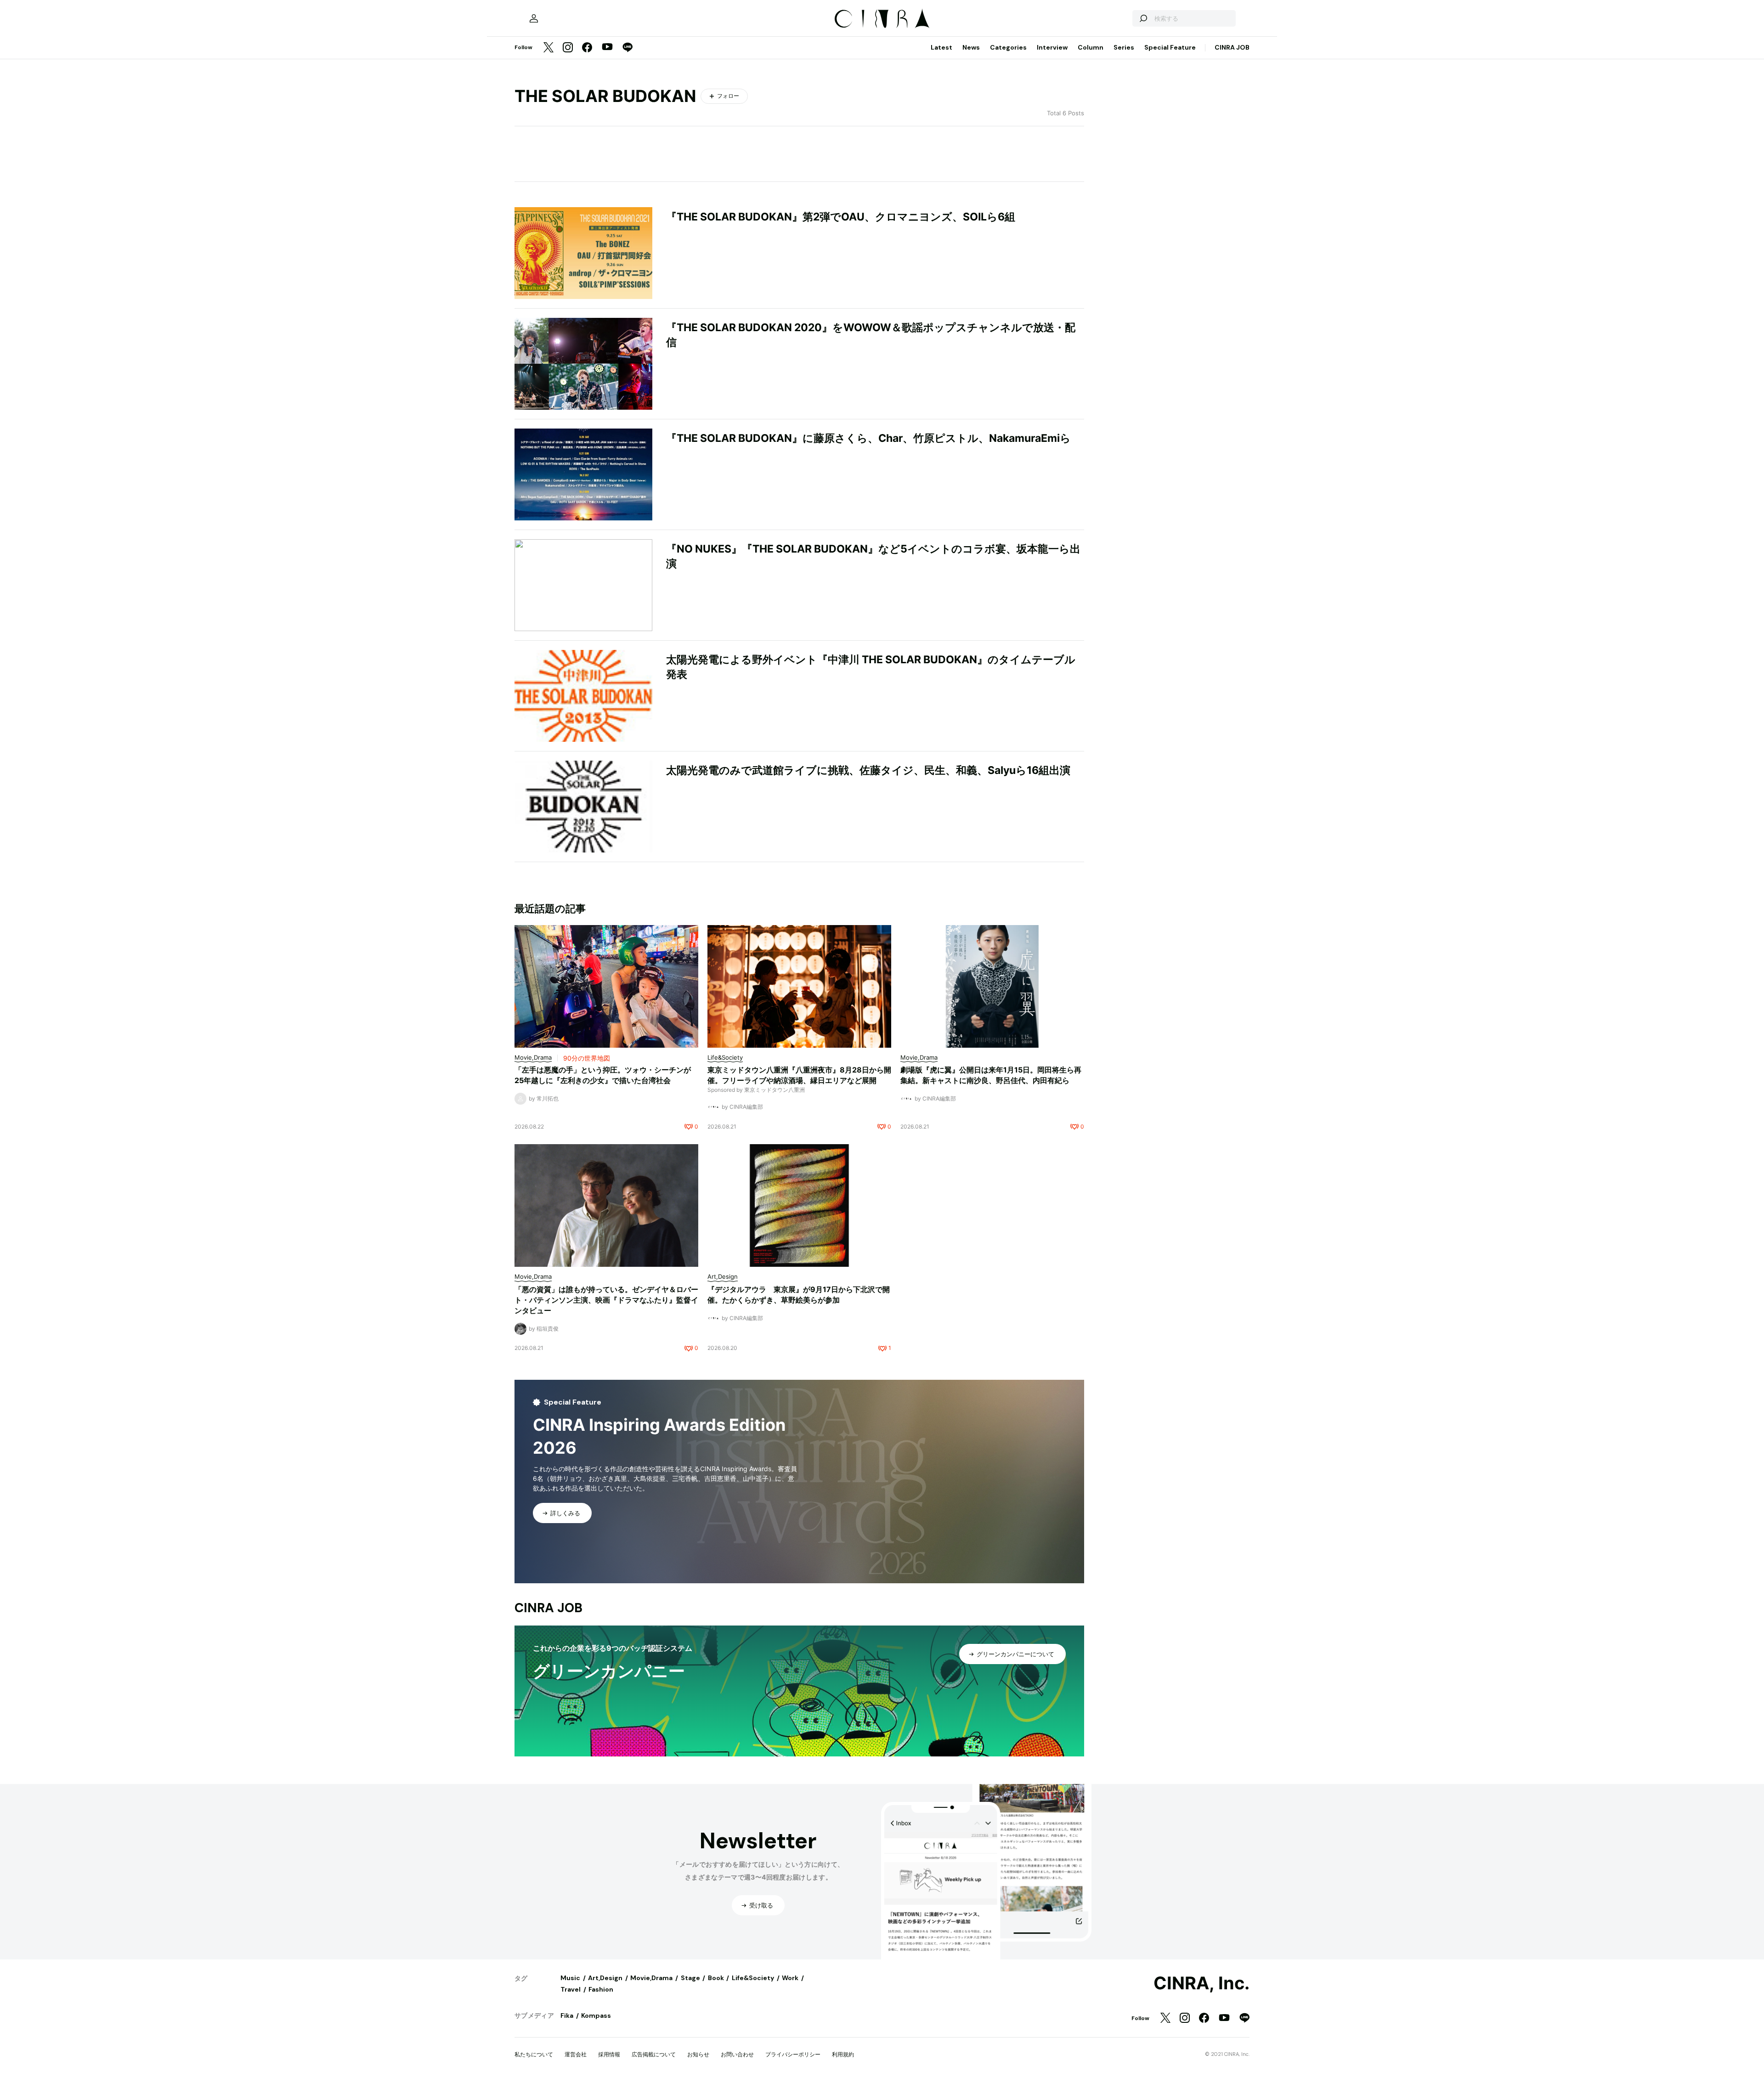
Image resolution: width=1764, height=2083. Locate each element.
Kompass (596, 2015)
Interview (1052, 47)
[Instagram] (568, 48)
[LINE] (628, 48)
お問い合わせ (737, 2054)
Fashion (601, 1989)
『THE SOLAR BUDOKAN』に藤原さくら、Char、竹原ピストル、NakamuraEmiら (868, 438)
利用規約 (843, 2054)
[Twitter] (548, 48)
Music (570, 1978)
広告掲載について (654, 2054)
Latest (941, 47)
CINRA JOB (1232, 47)
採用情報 (609, 2054)
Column (1091, 47)
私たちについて (534, 2054)
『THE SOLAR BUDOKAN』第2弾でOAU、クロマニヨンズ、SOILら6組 (841, 217)
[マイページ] (534, 18)
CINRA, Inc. (1201, 1983)
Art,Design (605, 1978)
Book (716, 1978)
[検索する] (1143, 18)
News (971, 47)
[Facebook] (587, 48)
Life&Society (753, 1978)
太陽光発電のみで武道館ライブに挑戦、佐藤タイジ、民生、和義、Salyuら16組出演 (868, 770)
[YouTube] (607, 48)
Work (790, 1978)
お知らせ (698, 2054)
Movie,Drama (651, 1978)
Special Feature (1170, 47)
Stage (690, 1978)
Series (1124, 47)
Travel (571, 1989)
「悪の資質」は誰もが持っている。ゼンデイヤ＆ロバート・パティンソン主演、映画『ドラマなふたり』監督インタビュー (606, 1300)
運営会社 (576, 2054)
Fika (567, 2015)
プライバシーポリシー (793, 2054)
